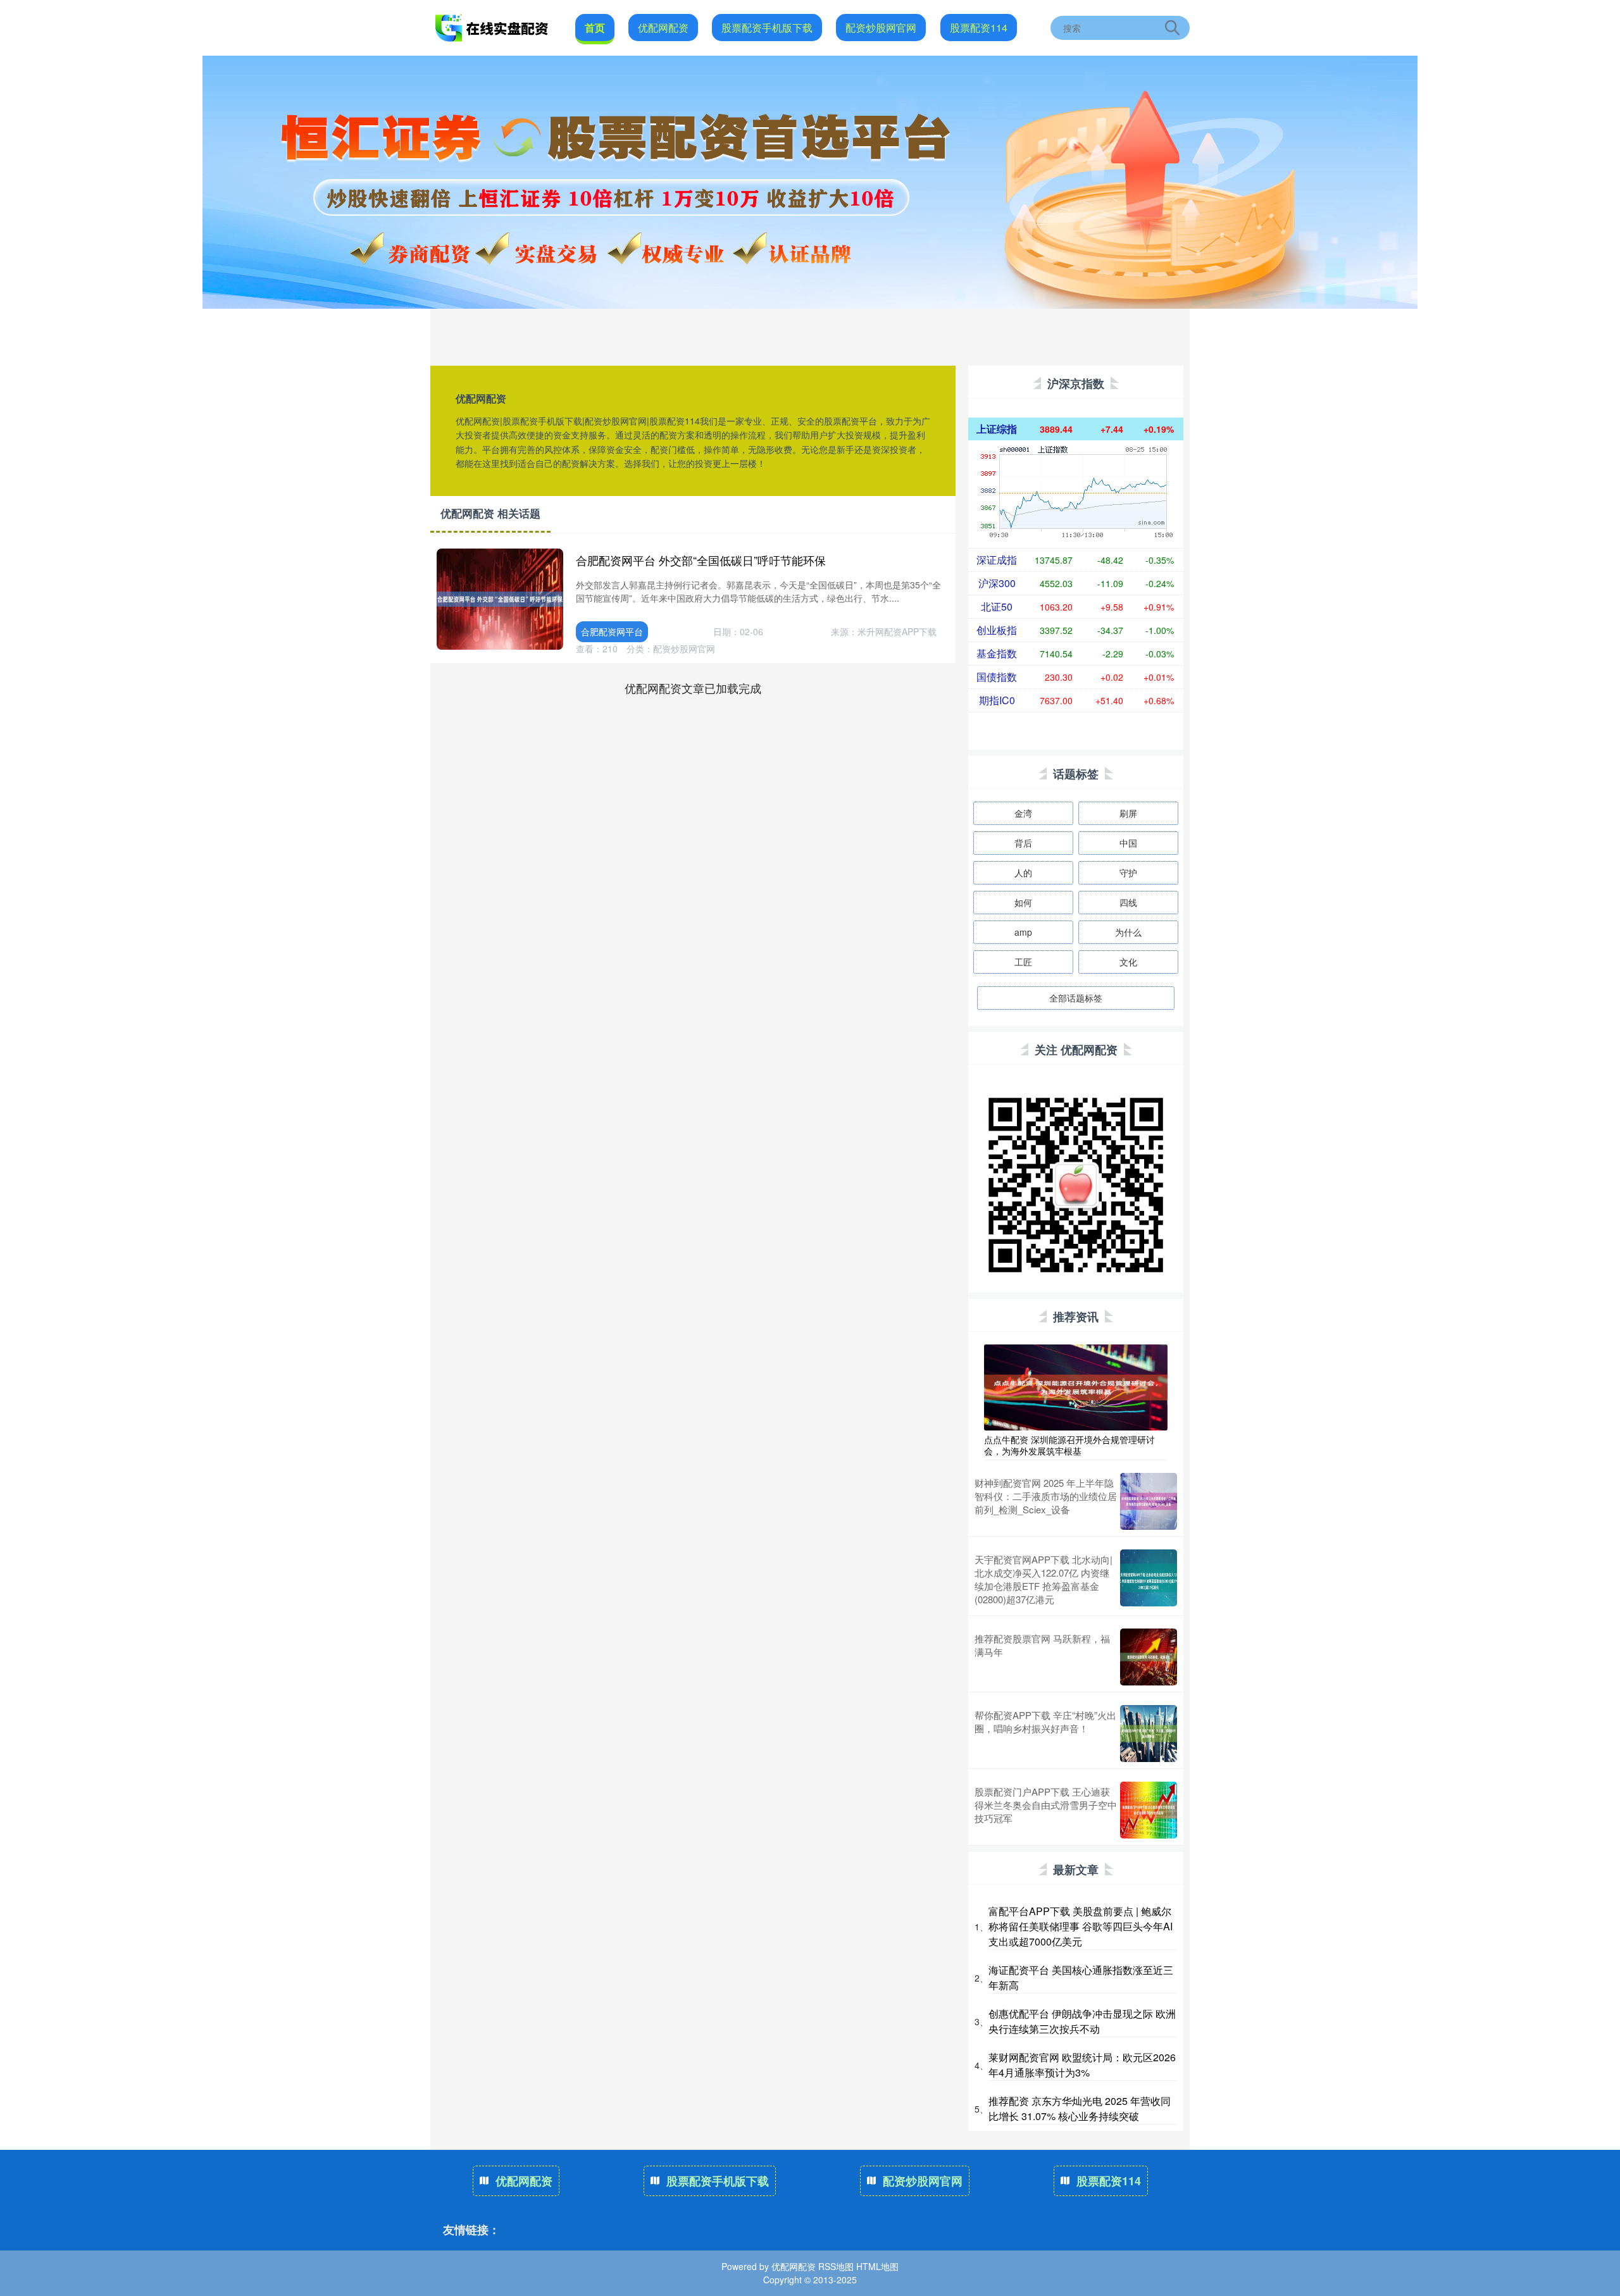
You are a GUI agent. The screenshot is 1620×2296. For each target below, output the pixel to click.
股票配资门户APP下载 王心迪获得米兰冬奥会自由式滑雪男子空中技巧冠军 (1046, 1805)
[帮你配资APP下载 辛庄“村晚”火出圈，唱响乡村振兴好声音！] (1149, 1734)
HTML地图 (877, 2266)
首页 (595, 28)
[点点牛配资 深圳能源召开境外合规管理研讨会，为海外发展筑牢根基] (1076, 1386)
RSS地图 (836, 2266)
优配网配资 (663, 28)
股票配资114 (979, 28)
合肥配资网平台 (612, 631)
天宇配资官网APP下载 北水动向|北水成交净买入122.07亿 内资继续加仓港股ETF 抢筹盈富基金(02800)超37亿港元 (1044, 1579)
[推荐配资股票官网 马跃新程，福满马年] (1149, 1657)
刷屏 (1128, 813)
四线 (1128, 902)
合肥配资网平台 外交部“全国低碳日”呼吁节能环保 (701, 560)
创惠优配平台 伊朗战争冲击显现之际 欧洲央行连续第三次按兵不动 (1082, 2021)
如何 (1023, 902)
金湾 (1023, 813)
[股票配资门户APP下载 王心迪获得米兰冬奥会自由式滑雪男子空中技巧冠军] (1149, 1810)
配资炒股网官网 (881, 28)
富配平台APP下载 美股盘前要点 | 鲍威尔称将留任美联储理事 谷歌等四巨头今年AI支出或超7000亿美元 (1081, 1926)
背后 (1023, 843)
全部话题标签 (1076, 998)
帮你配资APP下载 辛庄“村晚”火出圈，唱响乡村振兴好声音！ (1045, 1722)
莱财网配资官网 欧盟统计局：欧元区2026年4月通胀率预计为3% (1082, 2065)
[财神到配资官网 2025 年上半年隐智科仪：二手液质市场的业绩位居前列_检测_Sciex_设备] (1149, 1501)
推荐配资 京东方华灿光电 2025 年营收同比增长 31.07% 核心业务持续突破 (1080, 2108)
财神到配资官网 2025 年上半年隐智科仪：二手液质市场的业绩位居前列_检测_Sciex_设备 (1046, 1496)
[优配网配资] (492, 27)
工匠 (1023, 962)
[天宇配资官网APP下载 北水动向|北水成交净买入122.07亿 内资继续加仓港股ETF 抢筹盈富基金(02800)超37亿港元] (1149, 1579)
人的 (1023, 872)
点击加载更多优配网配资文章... (693, 688)
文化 (1128, 962)
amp (1023, 932)
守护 (1128, 872)
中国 (1128, 843)
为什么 (1128, 932)
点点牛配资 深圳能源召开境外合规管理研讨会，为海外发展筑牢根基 (1069, 1445)
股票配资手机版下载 (767, 28)
